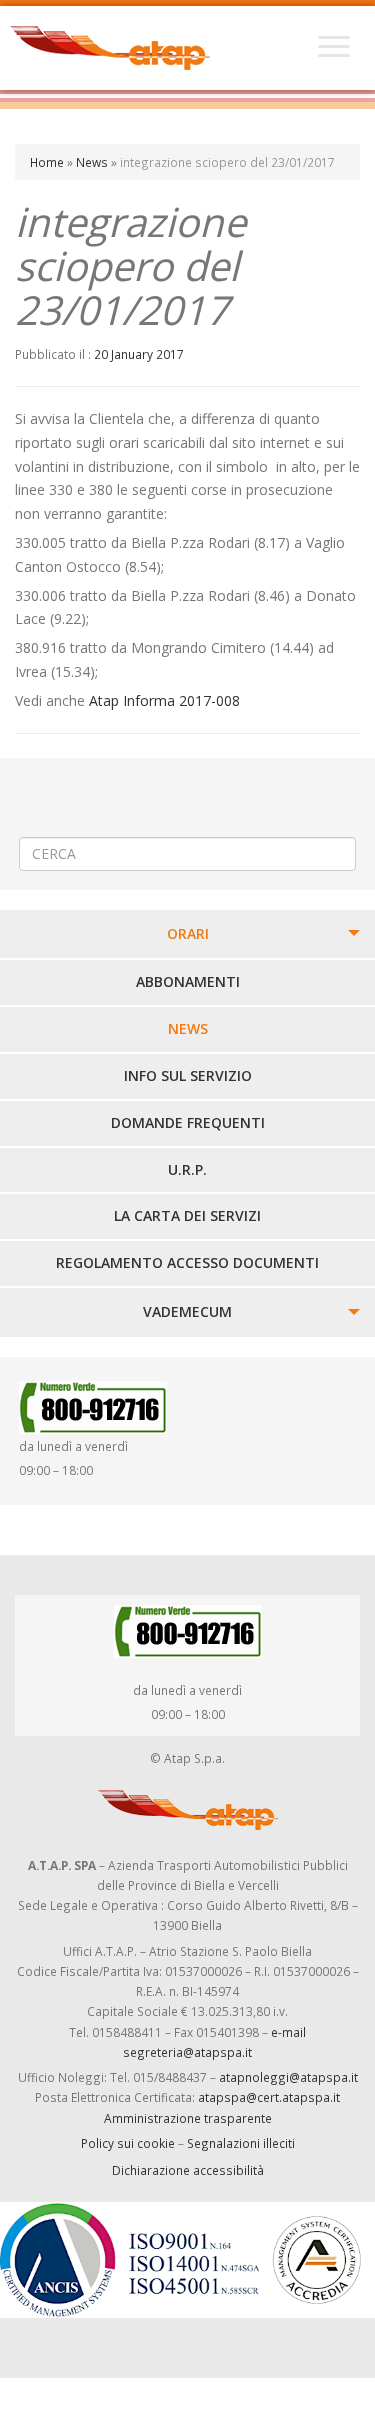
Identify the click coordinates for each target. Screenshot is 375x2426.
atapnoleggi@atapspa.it (288, 2077)
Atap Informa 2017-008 (164, 700)
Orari (188, 933)
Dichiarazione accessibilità (188, 2170)
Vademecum (187, 1311)
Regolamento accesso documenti (187, 1262)
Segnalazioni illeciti (241, 2143)
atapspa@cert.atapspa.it (269, 2097)
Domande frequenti (188, 1122)
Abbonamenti (188, 981)
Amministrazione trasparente (188, 2118)
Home (47, 162)
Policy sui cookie (128, 2143)
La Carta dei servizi (187, 1215)
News (92, 162)
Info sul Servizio (188, 1075)
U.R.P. (187, 1169)
